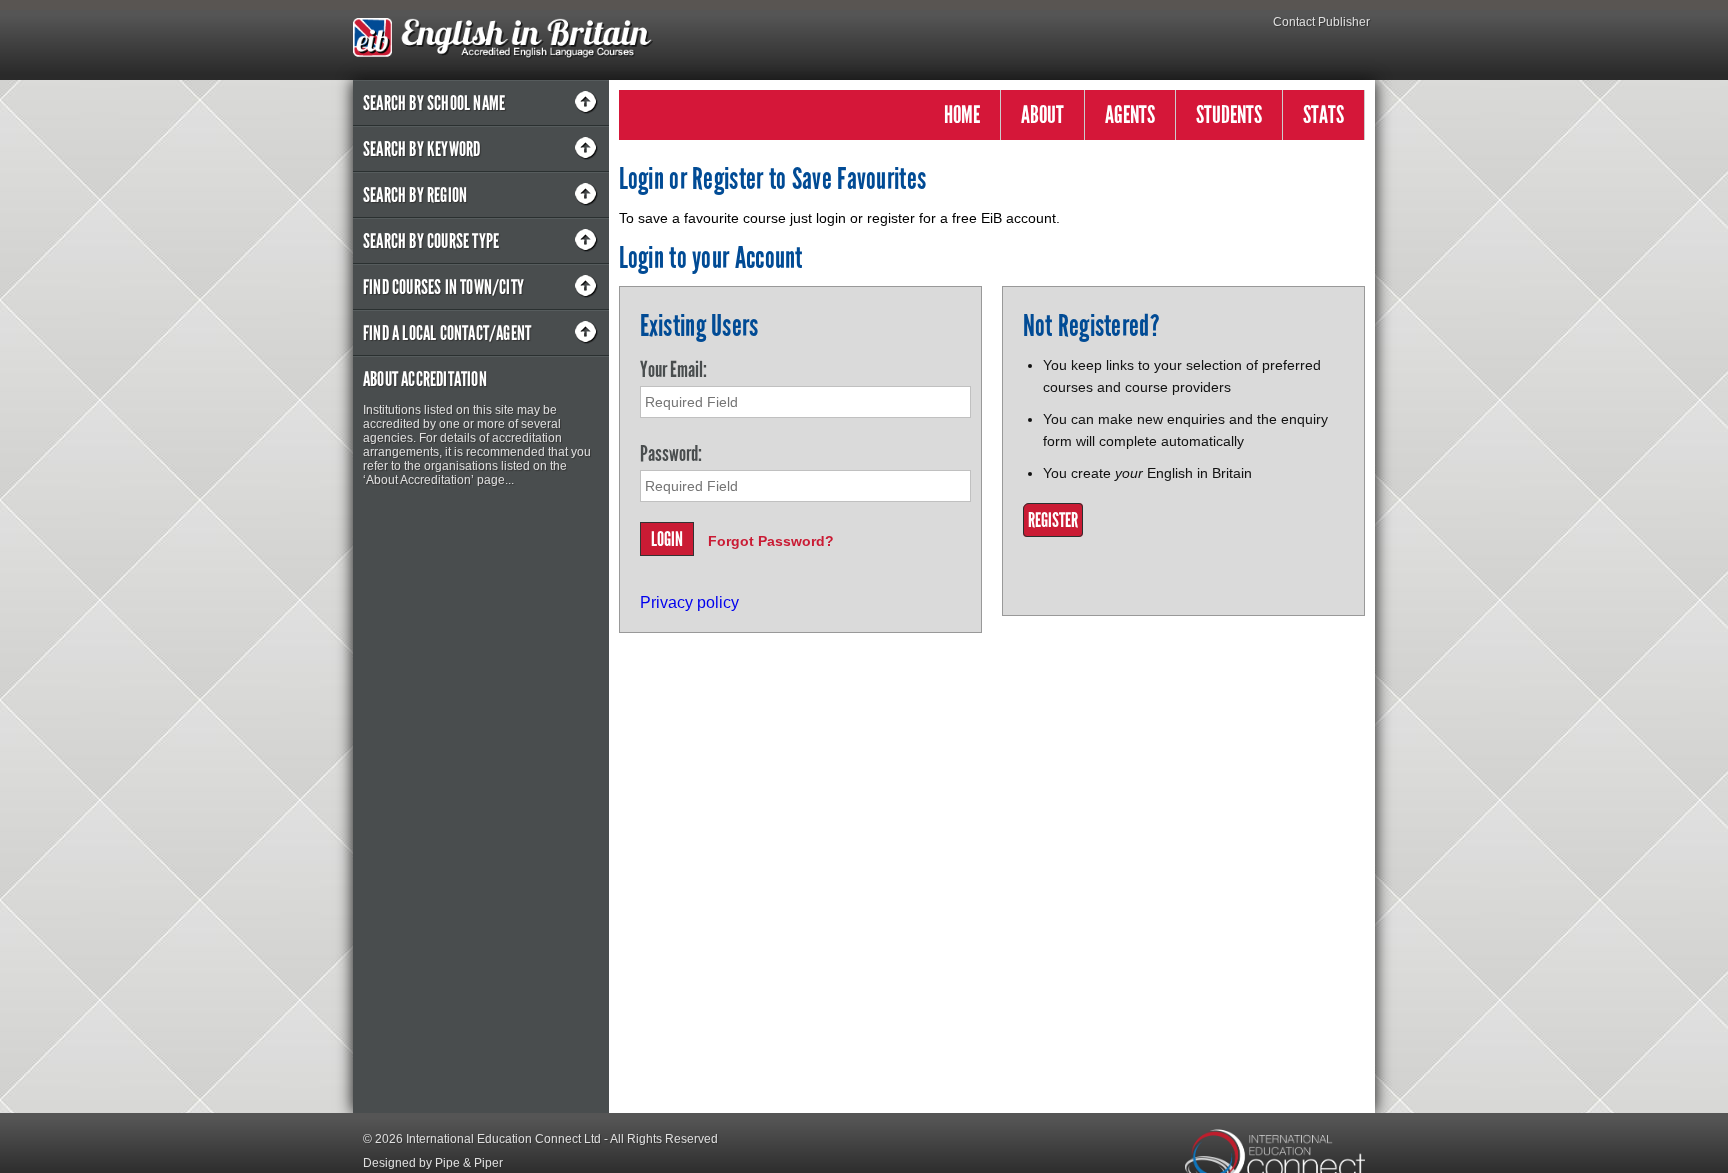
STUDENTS (1229, 114)
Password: (671, 453)
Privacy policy (689, 602)
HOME (962, 114)
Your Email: (673, 369)
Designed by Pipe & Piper (433, 1163)
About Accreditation (425, 379)
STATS (1323, 114)
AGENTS (1130, 114)
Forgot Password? (771, 541)
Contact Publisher (1321, 22)
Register (1053, 520)
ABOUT (1042, 114)
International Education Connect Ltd (503, 1139)
